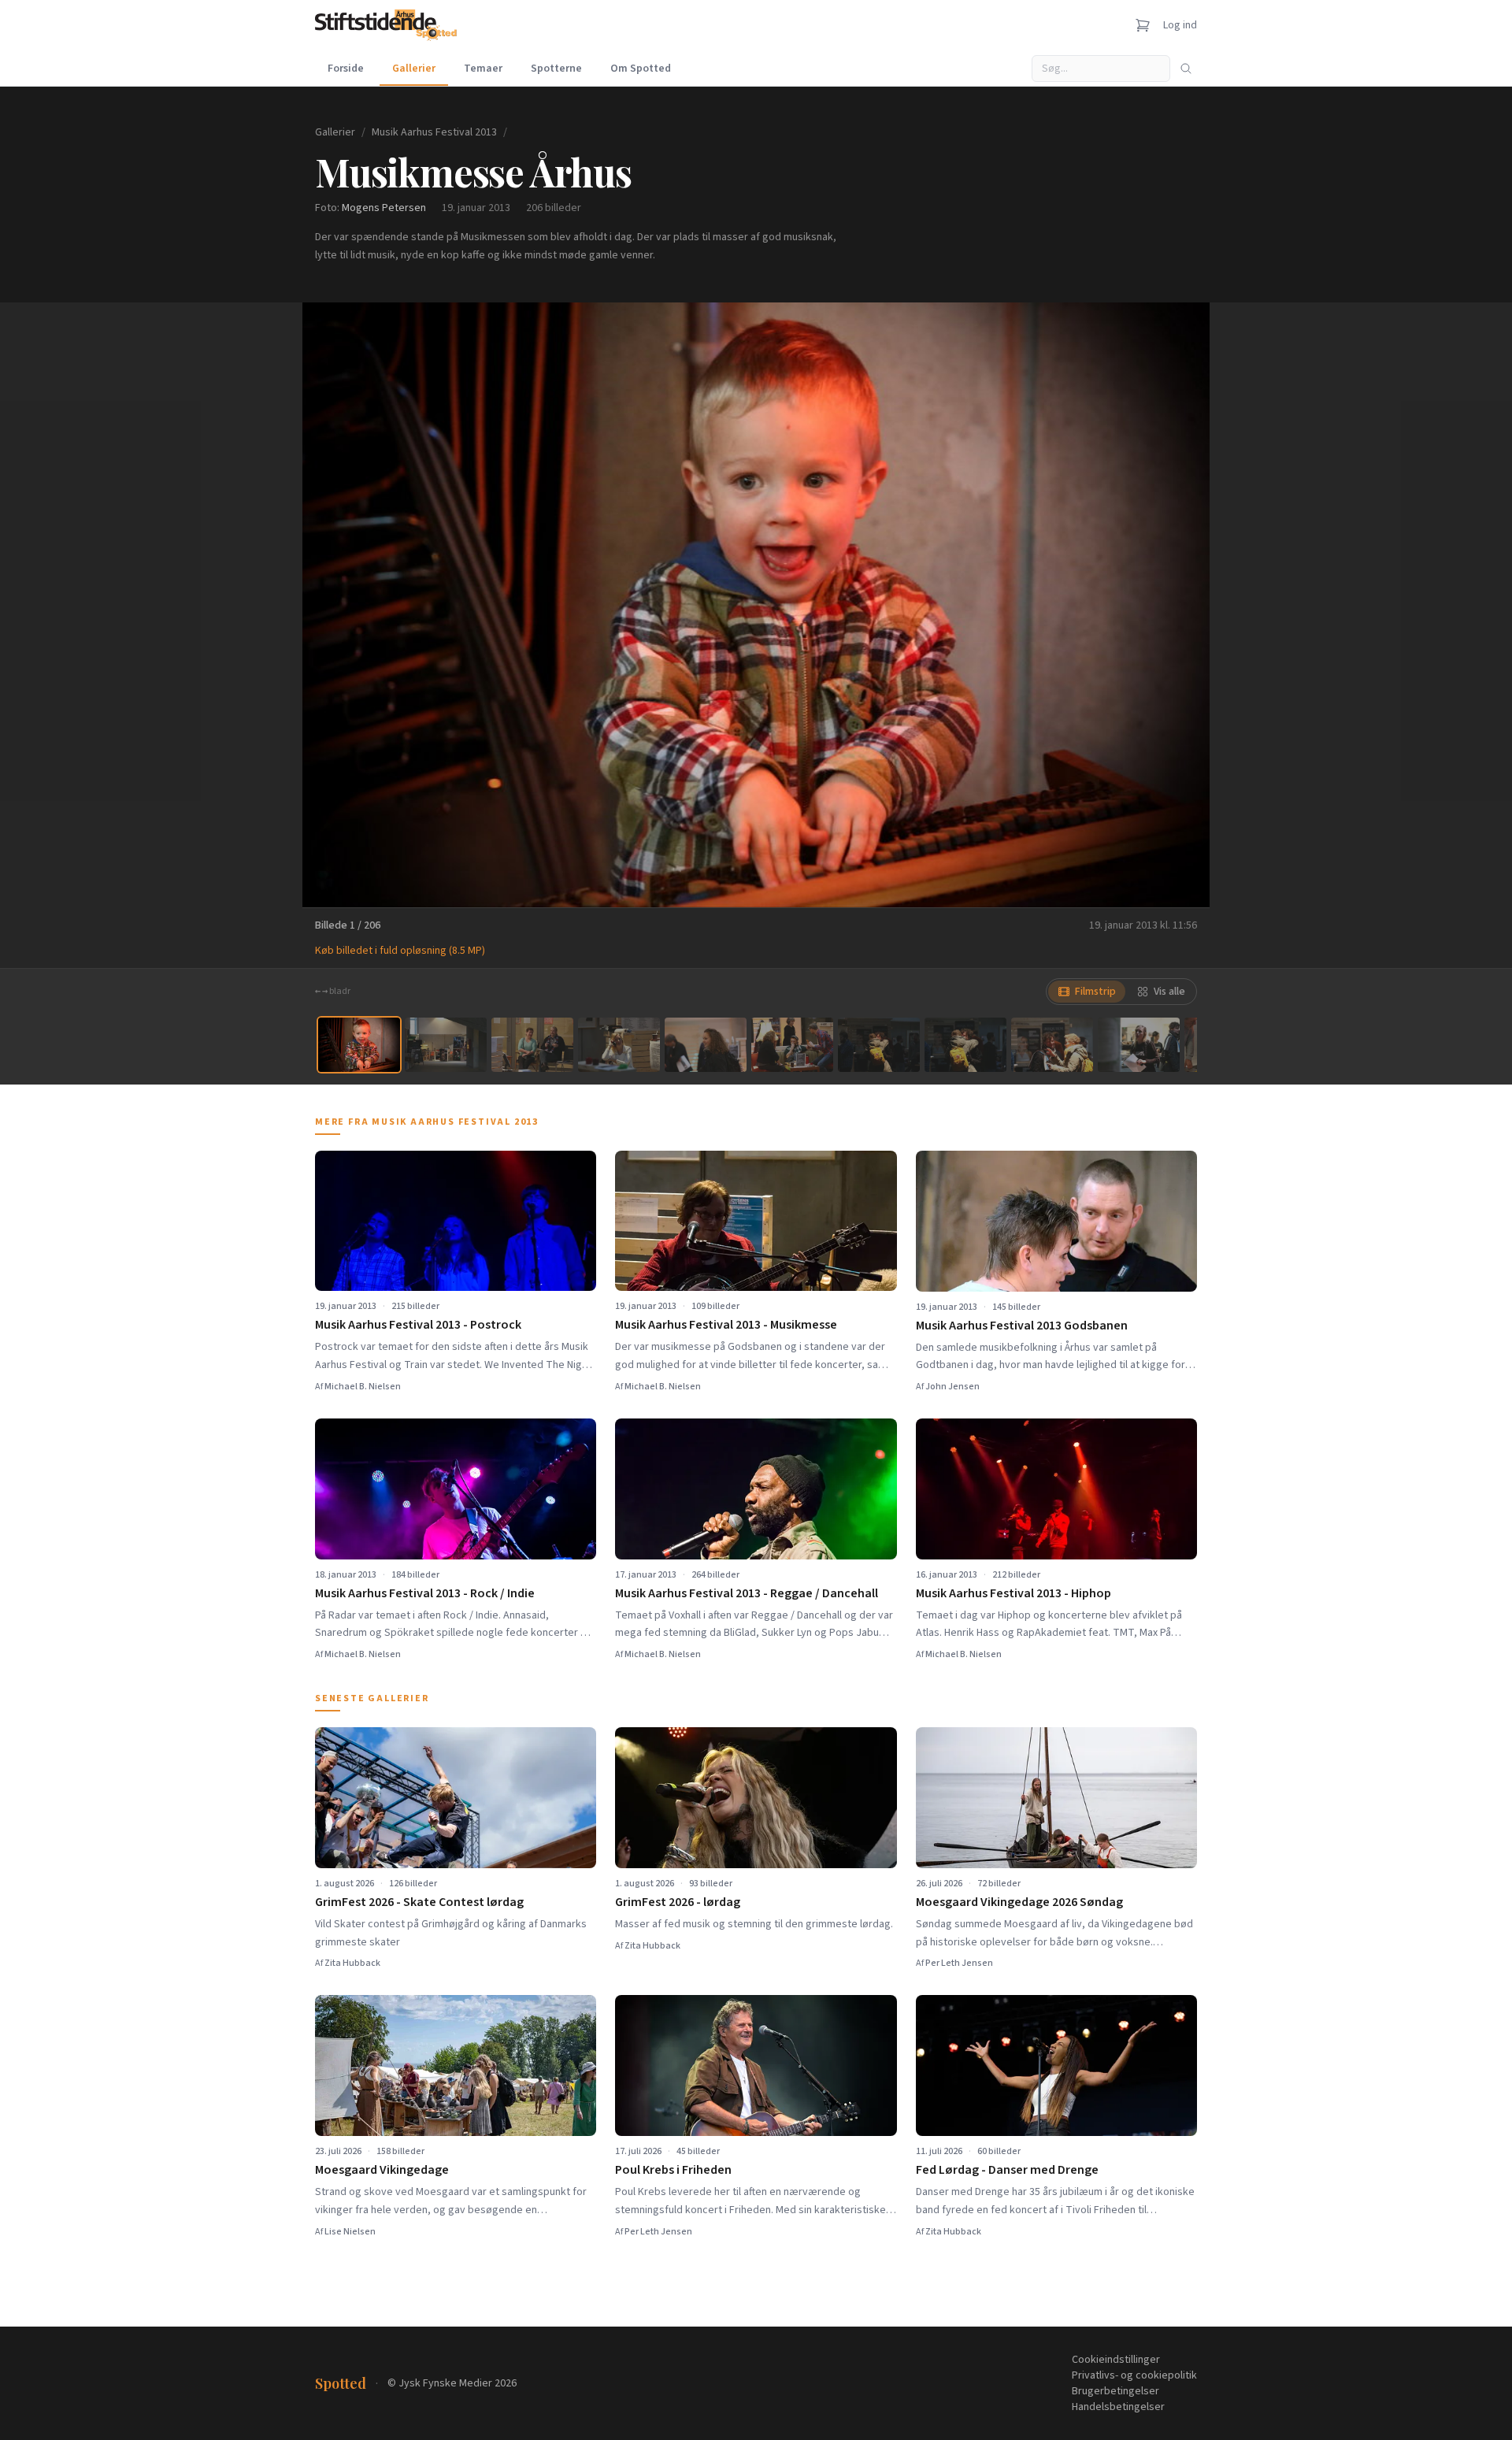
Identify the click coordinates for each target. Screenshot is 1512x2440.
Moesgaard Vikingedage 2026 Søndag (1019, 1902)
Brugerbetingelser (1115, 2391)
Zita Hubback (352, 1963)
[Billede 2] (446, 1045)
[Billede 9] (1052, 1045)
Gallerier (414, 69)
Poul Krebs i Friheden (673, 2170)
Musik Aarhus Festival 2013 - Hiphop (1014, 1593)
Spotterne (556, 69)
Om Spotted (641, 69)
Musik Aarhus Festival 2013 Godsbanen (1022, 1326)
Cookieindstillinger (1116, 2360)
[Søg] (1186, 69)
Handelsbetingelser (1118, 2407)
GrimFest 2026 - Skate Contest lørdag (419, 1902)
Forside (346, 69)
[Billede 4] (619, 1045)
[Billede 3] (532, 1045)
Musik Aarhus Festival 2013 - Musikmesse (726, 1325)
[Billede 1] (359, 1045)
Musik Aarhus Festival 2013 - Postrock (418, 1325)
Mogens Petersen (384, 208)
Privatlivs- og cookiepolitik (1134, 2375)
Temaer (483, 69)
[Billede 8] (965, 1045)
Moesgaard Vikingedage (382, 2170)
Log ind (1180, 25)
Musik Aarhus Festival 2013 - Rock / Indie (425, 1593)
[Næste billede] (1178, 605)
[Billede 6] (792, 1045)
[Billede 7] (879, 1045)
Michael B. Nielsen (363, 1387)
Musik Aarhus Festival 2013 (434, 132)
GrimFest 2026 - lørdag (678, 1902)
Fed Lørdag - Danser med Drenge (1007, 2170)
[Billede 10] (1139, 1045)
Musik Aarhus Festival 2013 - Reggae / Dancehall (747, 1593)
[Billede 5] (706, 1045)
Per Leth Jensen (959, 1963)
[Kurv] (1143, 25)
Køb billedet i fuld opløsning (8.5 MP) (400, 951)
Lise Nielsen (350, 2232)
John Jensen (952, 1387)
